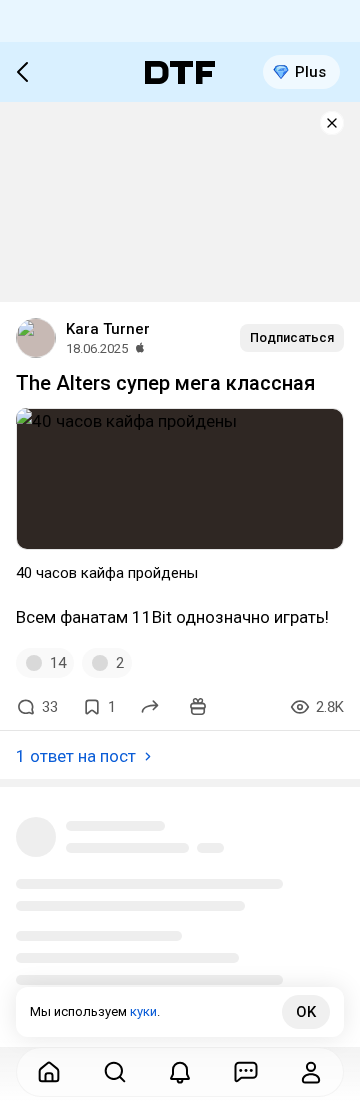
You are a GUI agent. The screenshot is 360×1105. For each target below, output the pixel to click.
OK (306, 1012)
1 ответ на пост (76, 756)
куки (143, 1011)
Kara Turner (108, 329)
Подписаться (292, 337)
